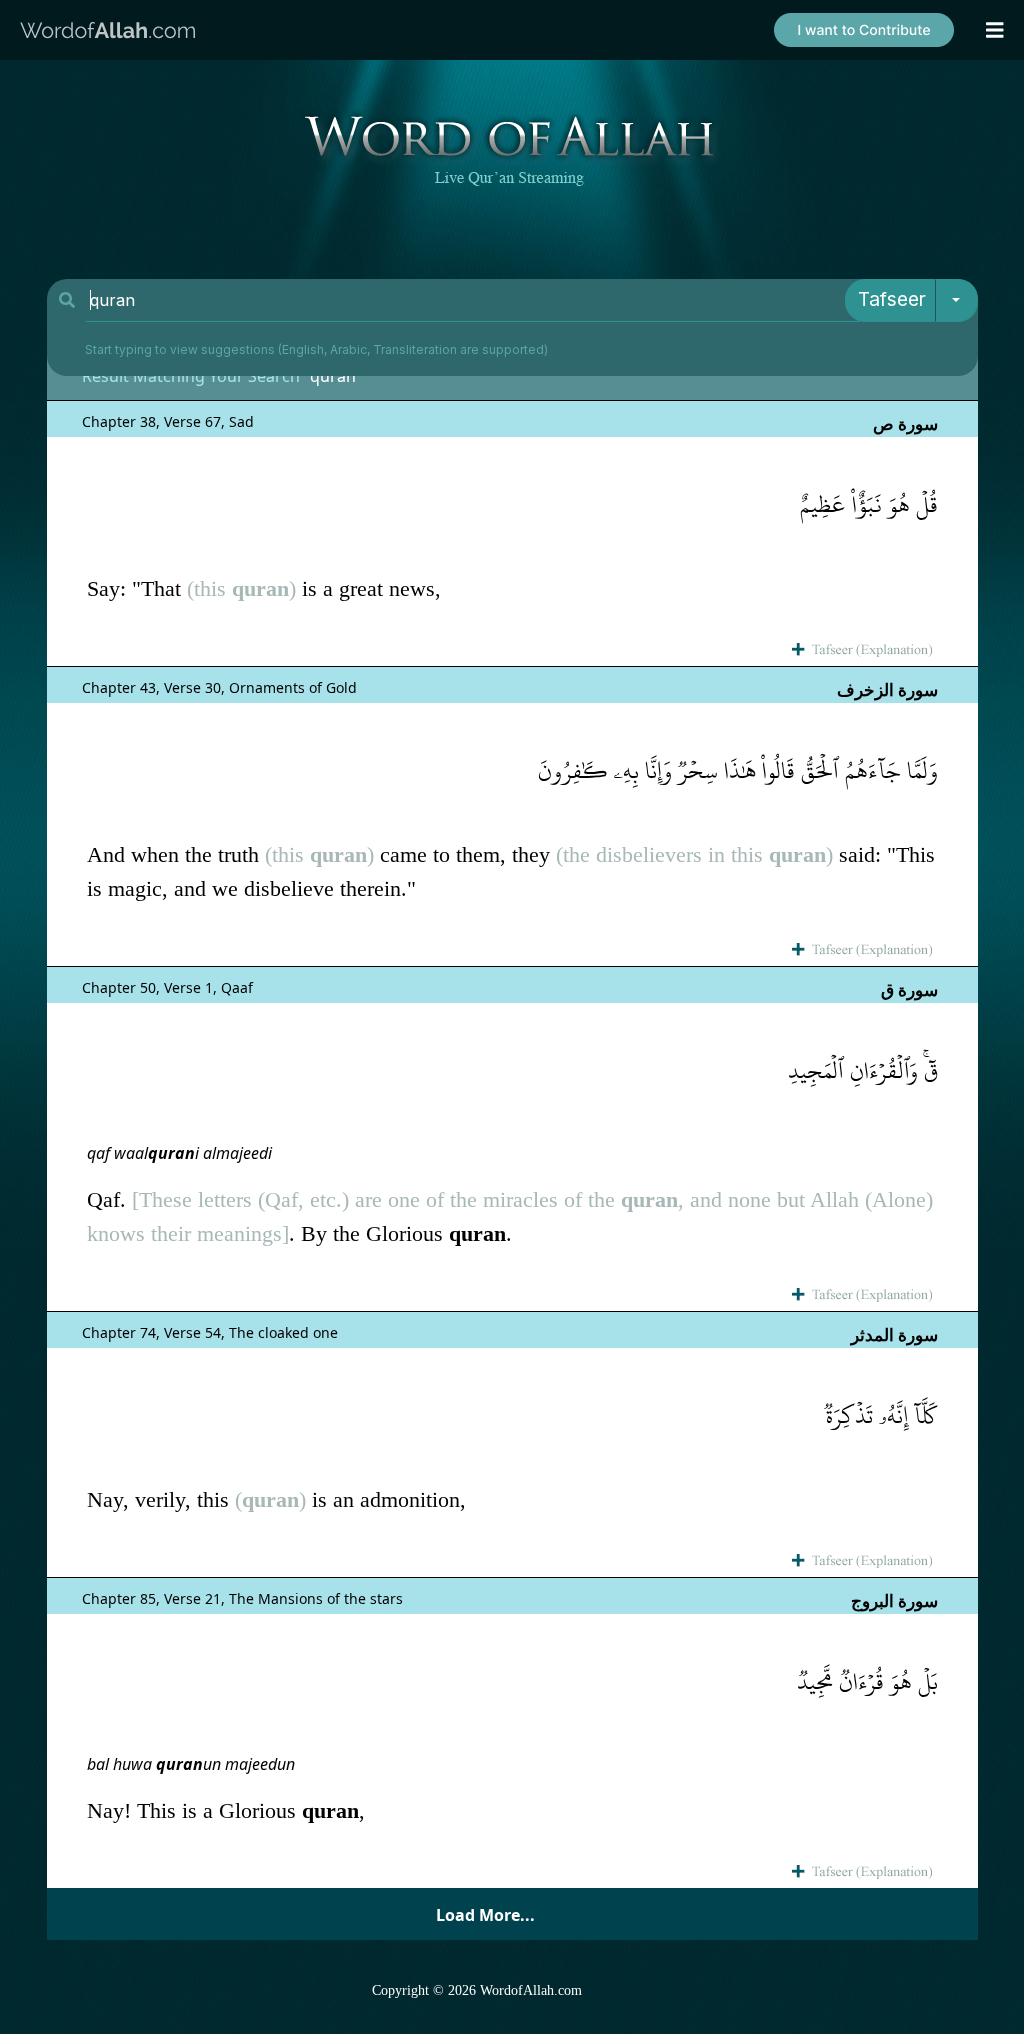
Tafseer (892, 299)
